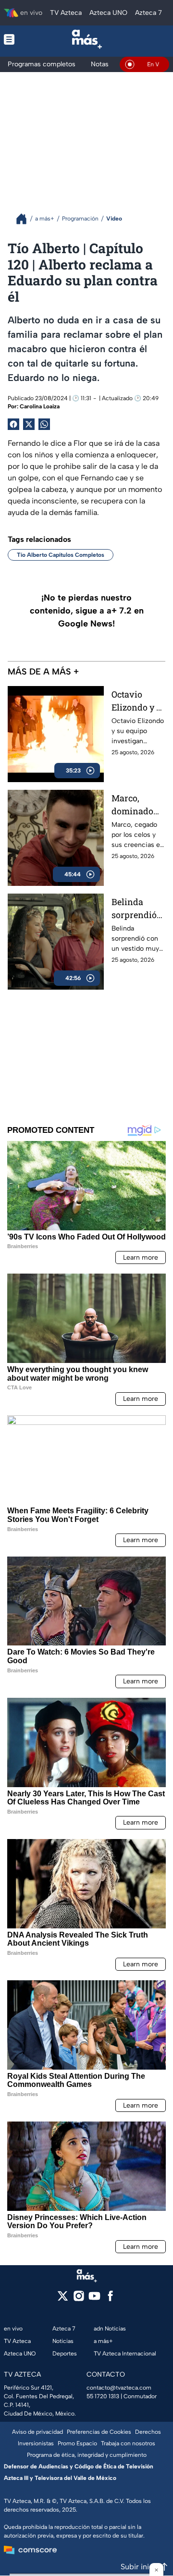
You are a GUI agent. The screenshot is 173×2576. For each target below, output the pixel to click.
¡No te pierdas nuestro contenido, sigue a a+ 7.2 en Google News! (87, 611)
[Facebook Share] (13, 424)
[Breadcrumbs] (25, 219)
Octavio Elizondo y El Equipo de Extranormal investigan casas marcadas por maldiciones (138, 701)
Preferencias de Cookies (99, 2432)
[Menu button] (15, 39)
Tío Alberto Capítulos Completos (61, 555)
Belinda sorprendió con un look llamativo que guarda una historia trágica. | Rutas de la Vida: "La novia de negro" (136, 909)
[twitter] (63, 2299)
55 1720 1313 (103, 2396)
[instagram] (79, 2299)
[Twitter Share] (29, 424)
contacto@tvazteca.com (119, 2388)
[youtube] (94, 2299)
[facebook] (110, 2299)
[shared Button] (44, 424)
